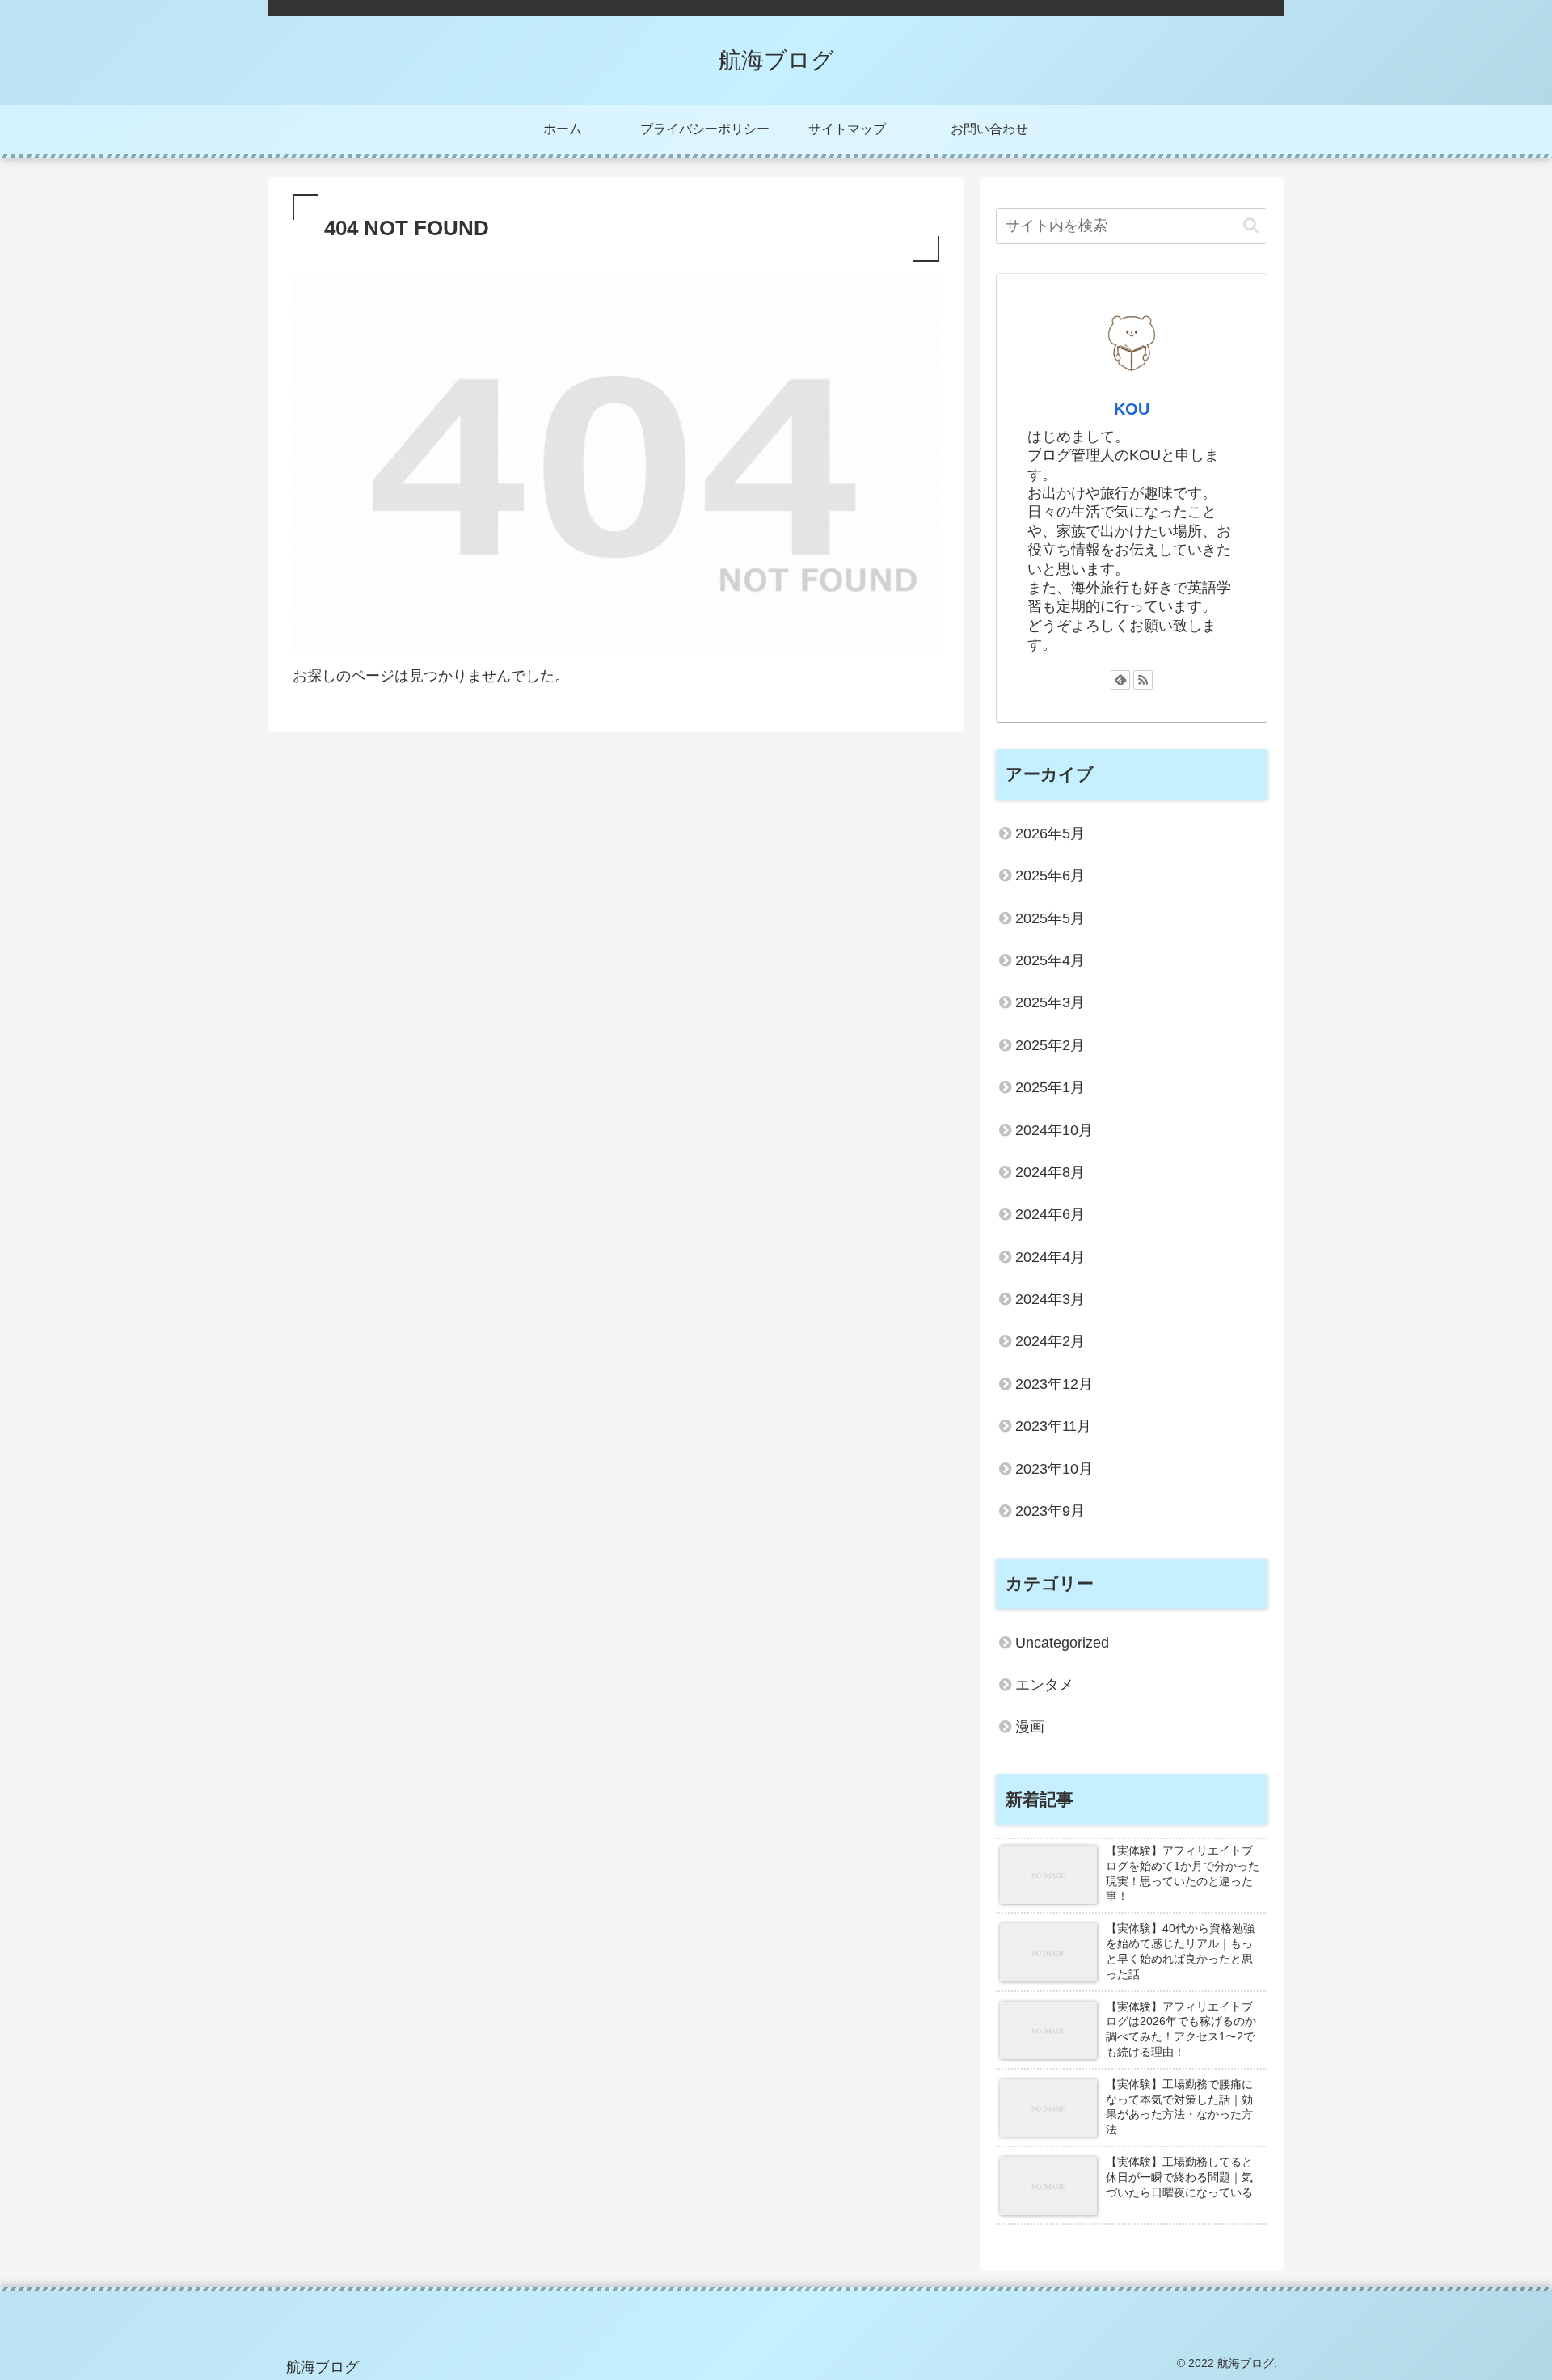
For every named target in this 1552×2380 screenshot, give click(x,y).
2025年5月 (1050, 918)
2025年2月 (1050, 1045)
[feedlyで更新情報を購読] (1120, 680)
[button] (1251, 225)
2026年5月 (1050, 833)
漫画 (1030, 1727)
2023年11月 (1053, 1426)
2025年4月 (1050, 960)
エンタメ (1044, 1685)
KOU (1132, 409)
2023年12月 (1054, 1384)
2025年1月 (1050, 1087)
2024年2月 (1050, 1341)
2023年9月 (1050, 1511)
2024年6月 (1050, 1214)
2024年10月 (1054, 1130)
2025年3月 (1050, 1002)
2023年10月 (1054, 1469)
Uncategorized (1062, 1643)
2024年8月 (1050, 1172)
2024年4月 (1050, 1257)
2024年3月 (1050, 1299)
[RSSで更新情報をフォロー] (1143, 680)
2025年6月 (1050, 876)
